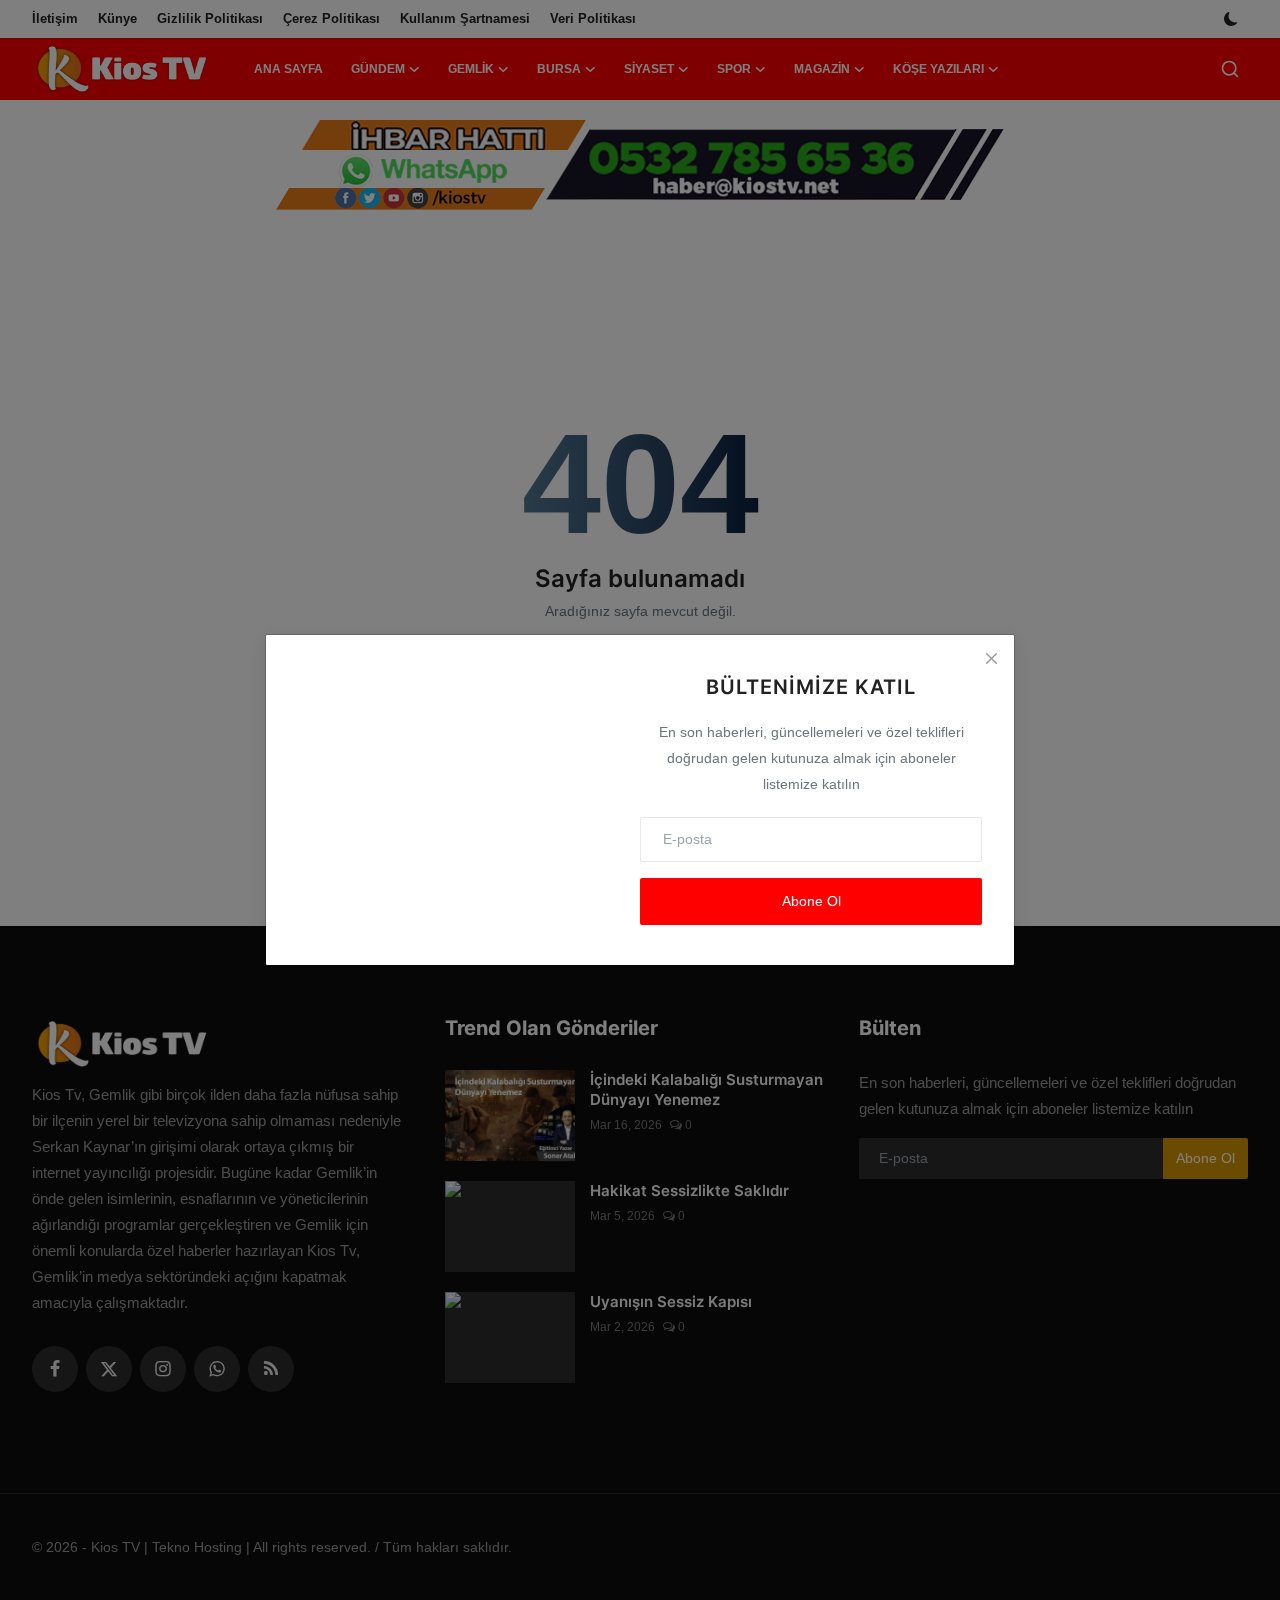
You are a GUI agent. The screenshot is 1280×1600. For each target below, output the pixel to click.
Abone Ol (811, 901)
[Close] (991, 658)
